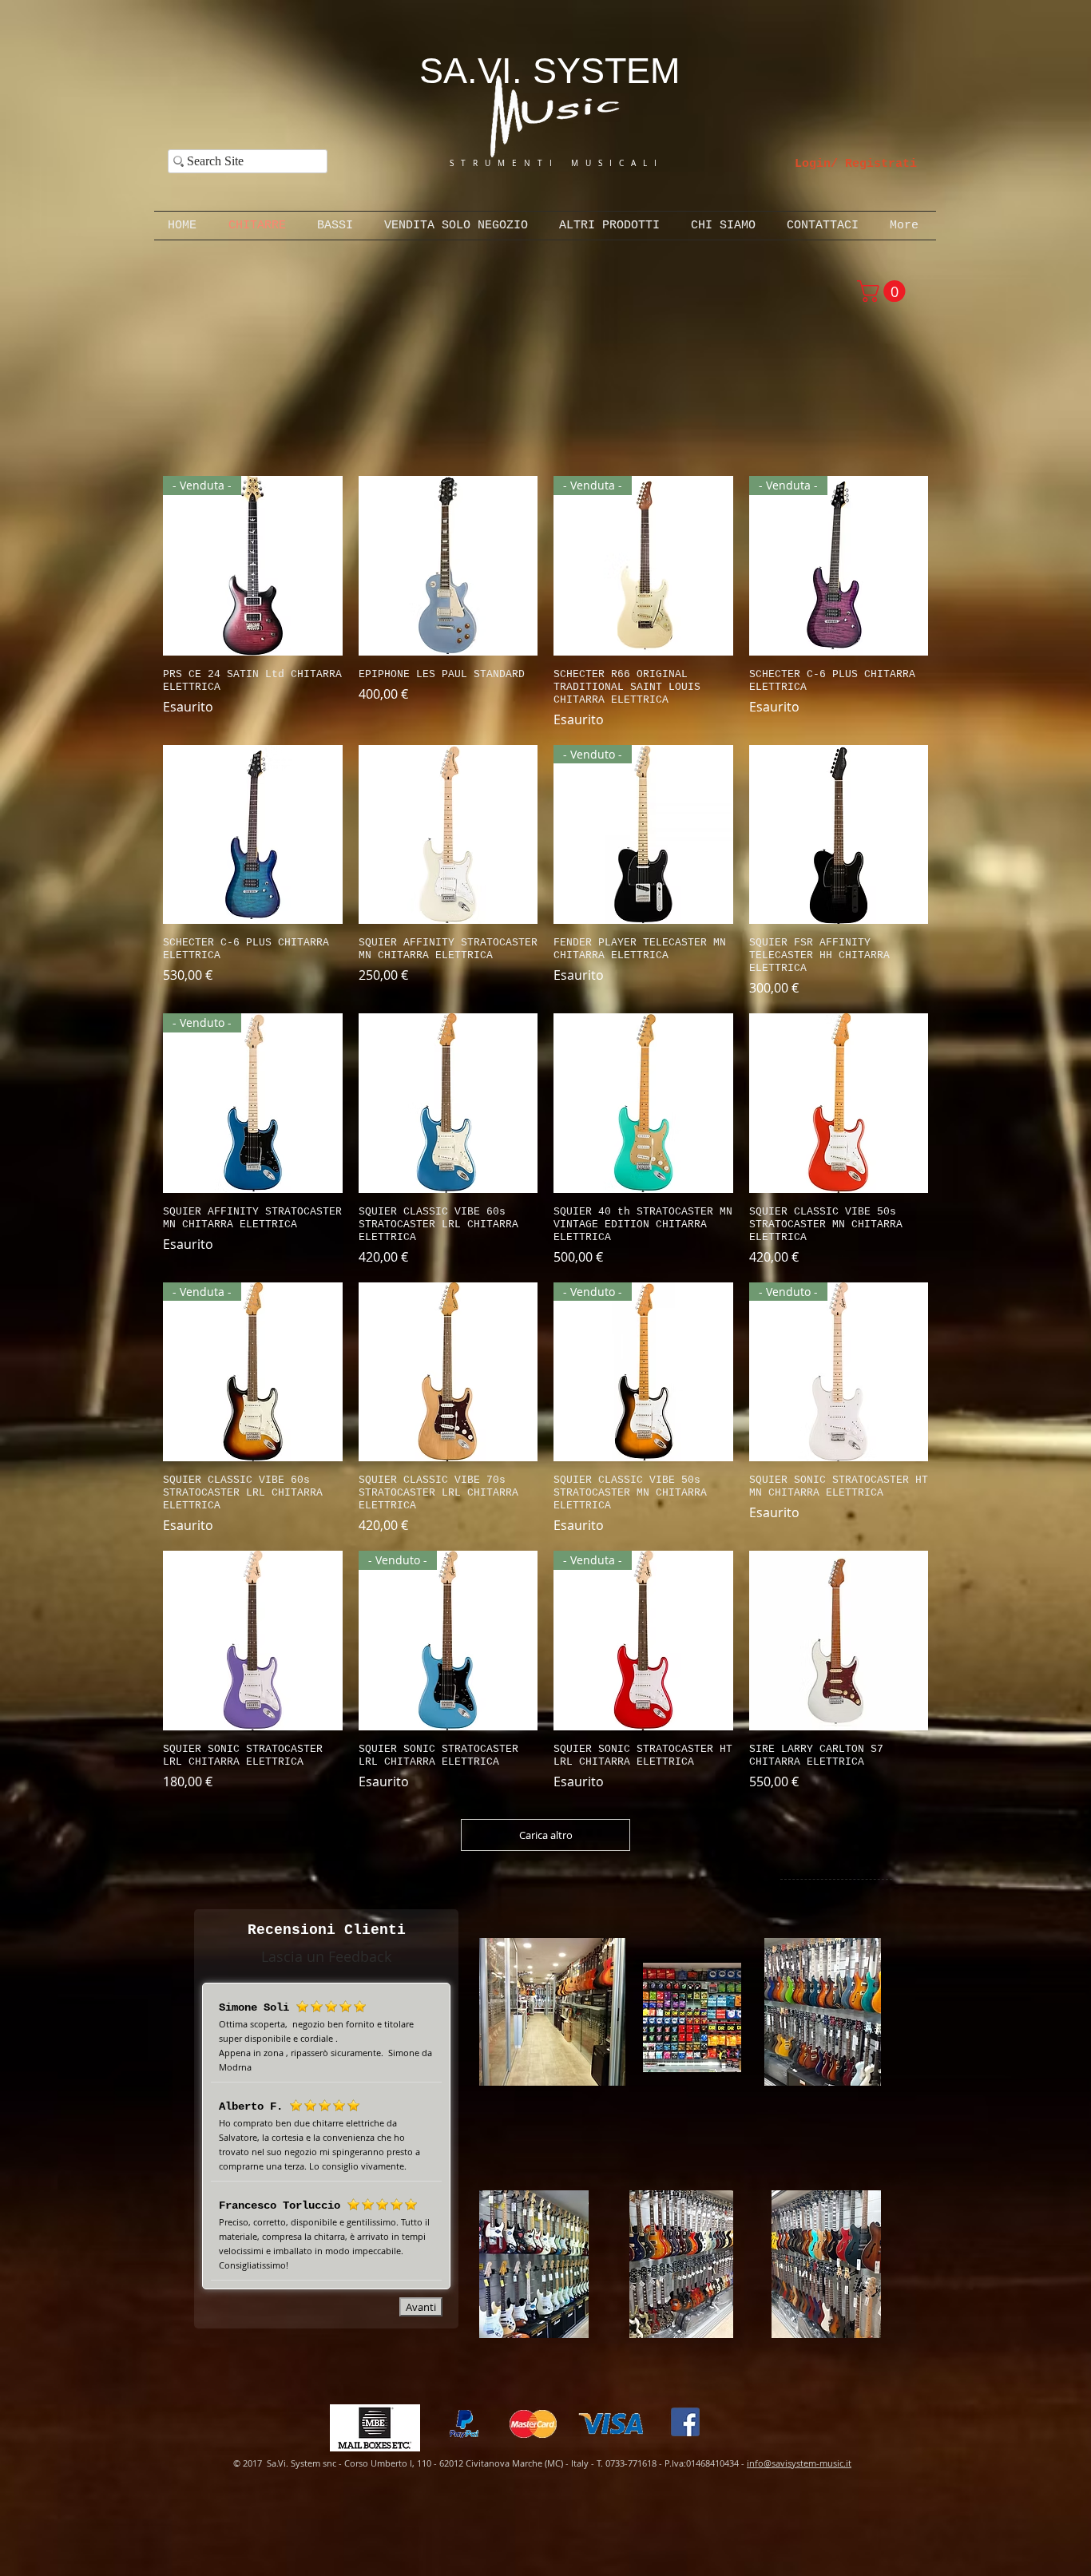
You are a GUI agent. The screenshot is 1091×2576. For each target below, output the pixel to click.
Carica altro (546, 1835)
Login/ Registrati (856, 164)
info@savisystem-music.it (799, 2463)
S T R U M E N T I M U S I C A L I (536, 163)
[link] (884, 291)
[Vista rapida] (448, 566)
